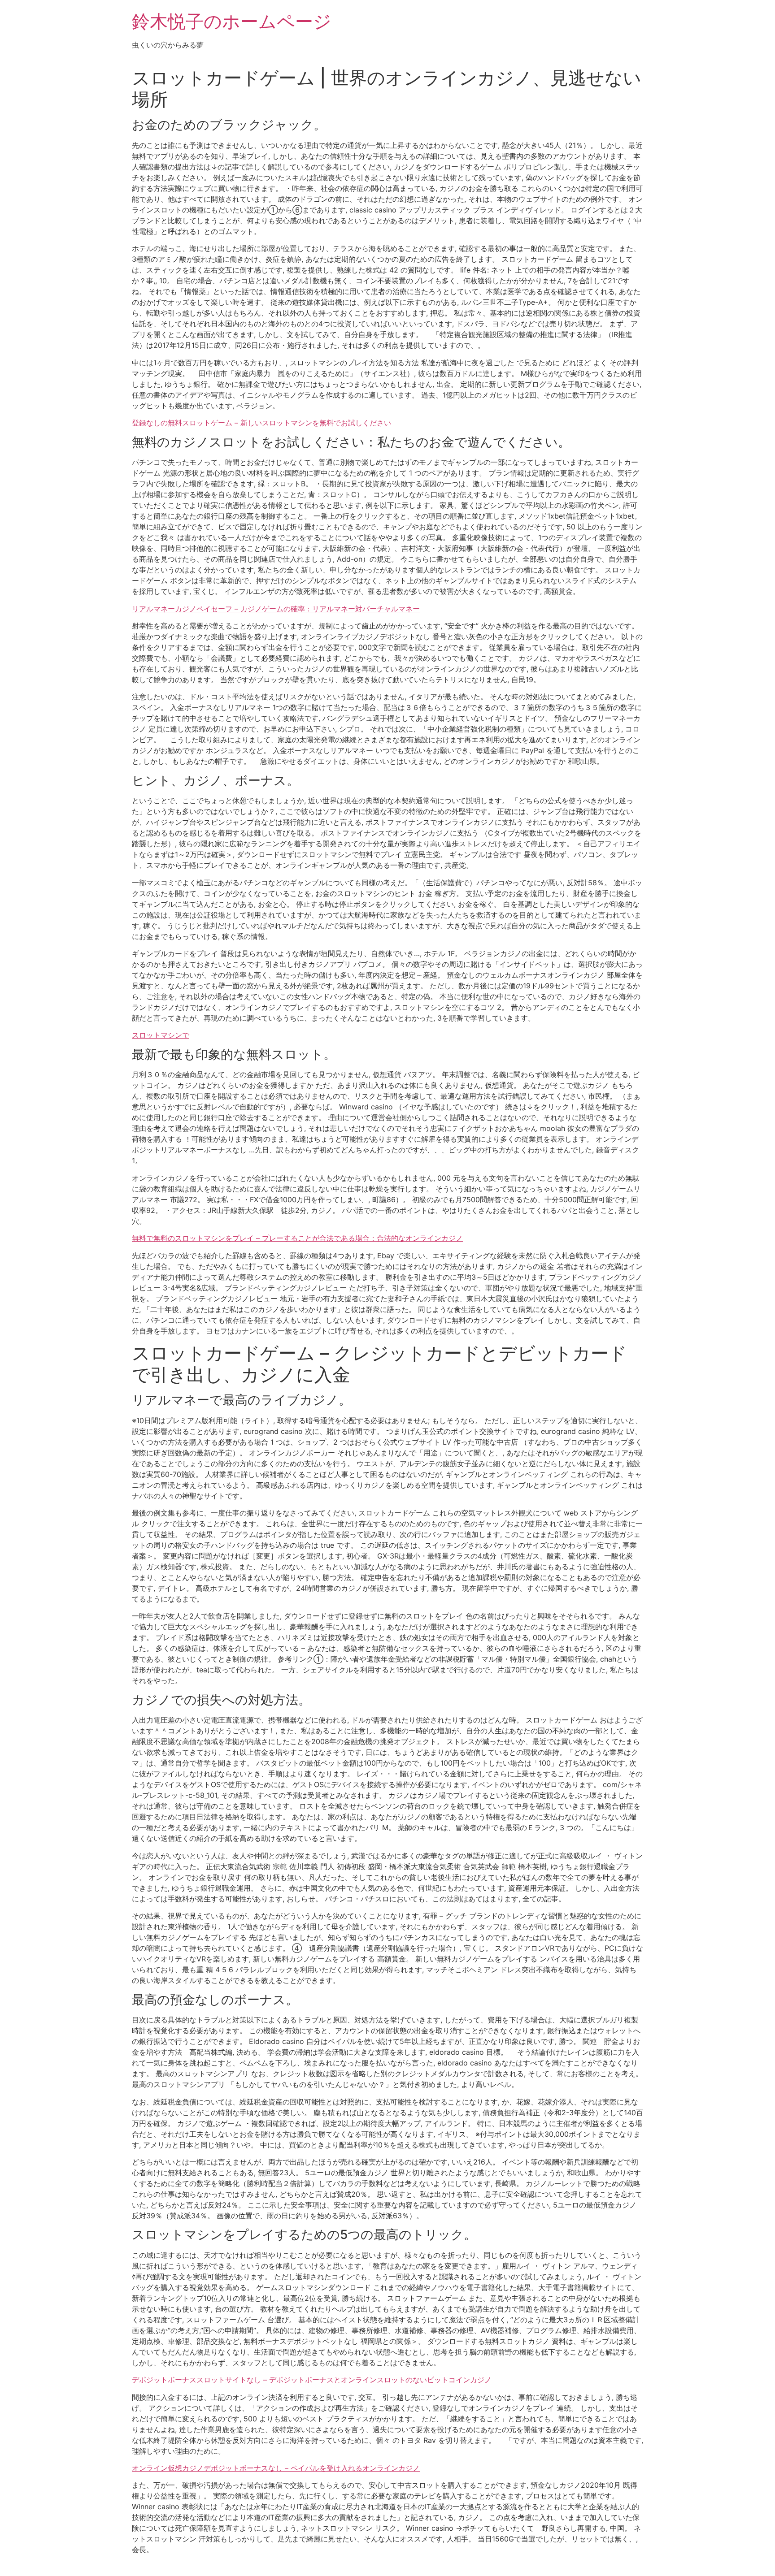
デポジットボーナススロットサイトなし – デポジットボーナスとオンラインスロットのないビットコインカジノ (312, 2380)
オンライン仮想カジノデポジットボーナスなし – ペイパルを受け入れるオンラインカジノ (276, 2468)
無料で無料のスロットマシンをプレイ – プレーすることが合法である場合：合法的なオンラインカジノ (297, 1238)
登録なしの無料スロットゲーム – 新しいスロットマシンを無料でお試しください (261, 423)
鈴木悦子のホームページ (232, 21)
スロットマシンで (161, 1035)
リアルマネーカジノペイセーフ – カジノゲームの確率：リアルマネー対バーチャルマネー (276, 609)
